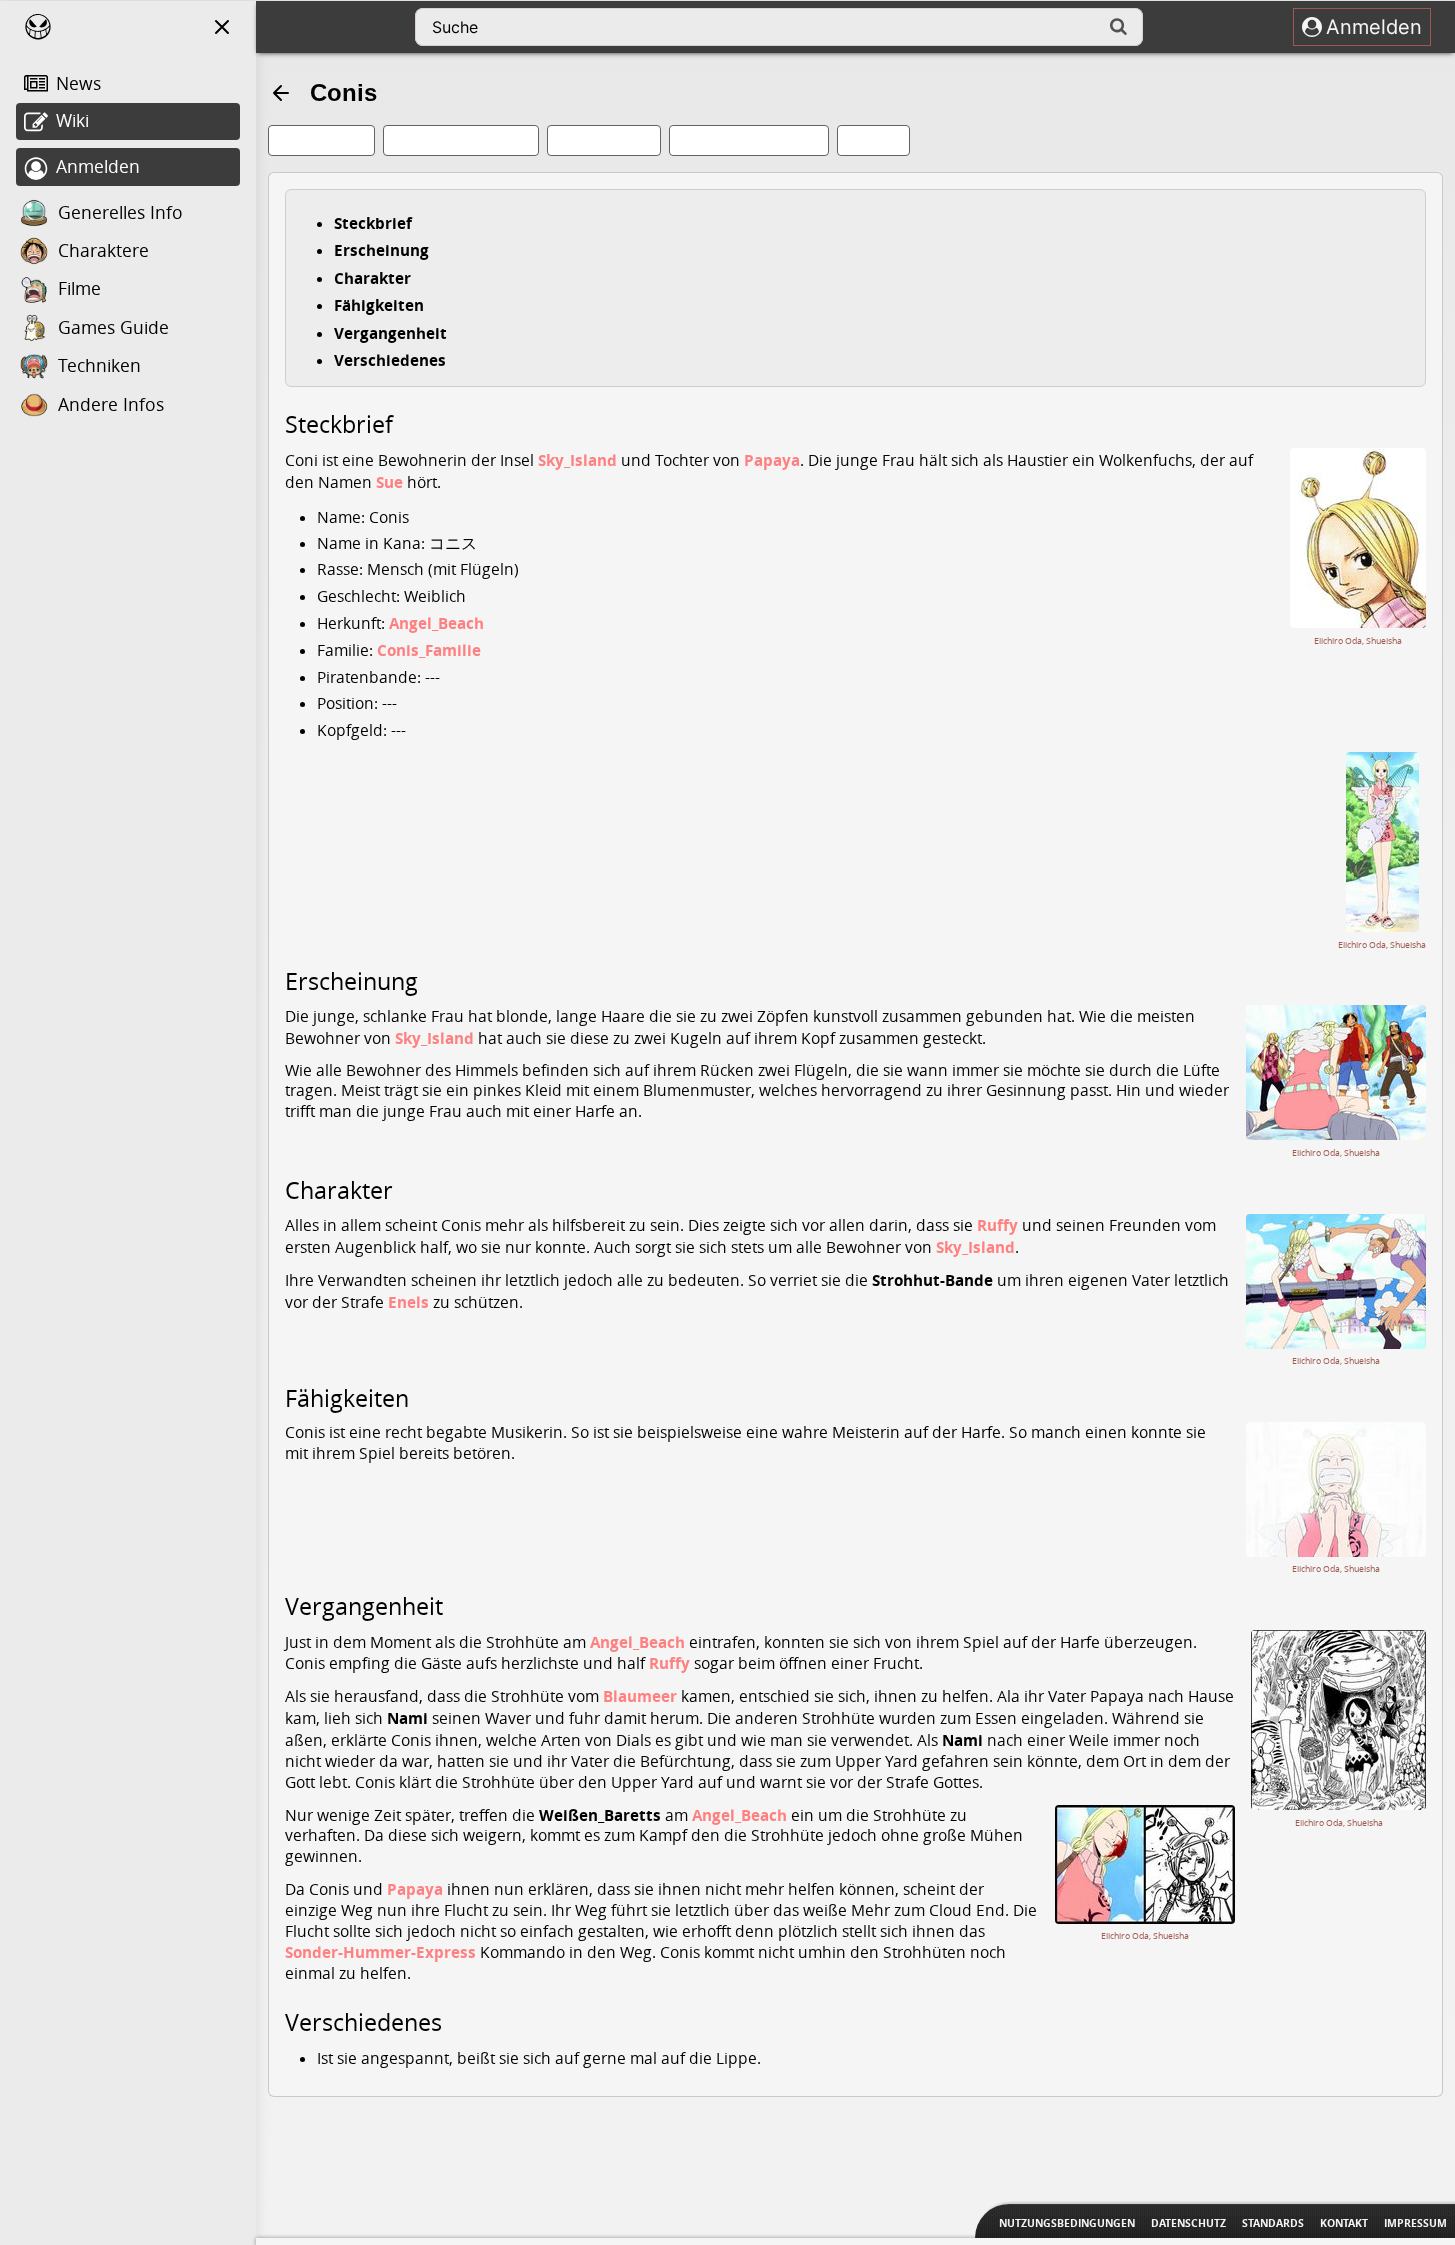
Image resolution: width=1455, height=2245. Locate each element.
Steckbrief (373, 223)
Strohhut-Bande (932, 1280)
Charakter (372, 278)
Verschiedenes (390, 360)
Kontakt (1344, 2223)
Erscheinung (381, 250)
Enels (408, 1302)
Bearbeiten (330, 140)
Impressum (1415, 2223)
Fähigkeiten (379, 305)
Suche (882, 140)
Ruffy (997, 1225)
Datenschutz (1188, 2223)
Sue (389, 482)
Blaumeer (640, 1696)
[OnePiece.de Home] (38, 27)
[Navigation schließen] (222, 27)
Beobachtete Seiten (758, 140)
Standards (1273, 2223)
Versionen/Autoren (470, 140)
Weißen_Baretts (600, 1815)
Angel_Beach (436, 623)
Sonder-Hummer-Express (380, 1952)
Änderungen (613, 140)
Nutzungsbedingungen (1067, 2223)
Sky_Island (577, 460)
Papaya (772, 460)
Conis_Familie (429, 650)
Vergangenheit (390, 333)
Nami (407, 1718)
